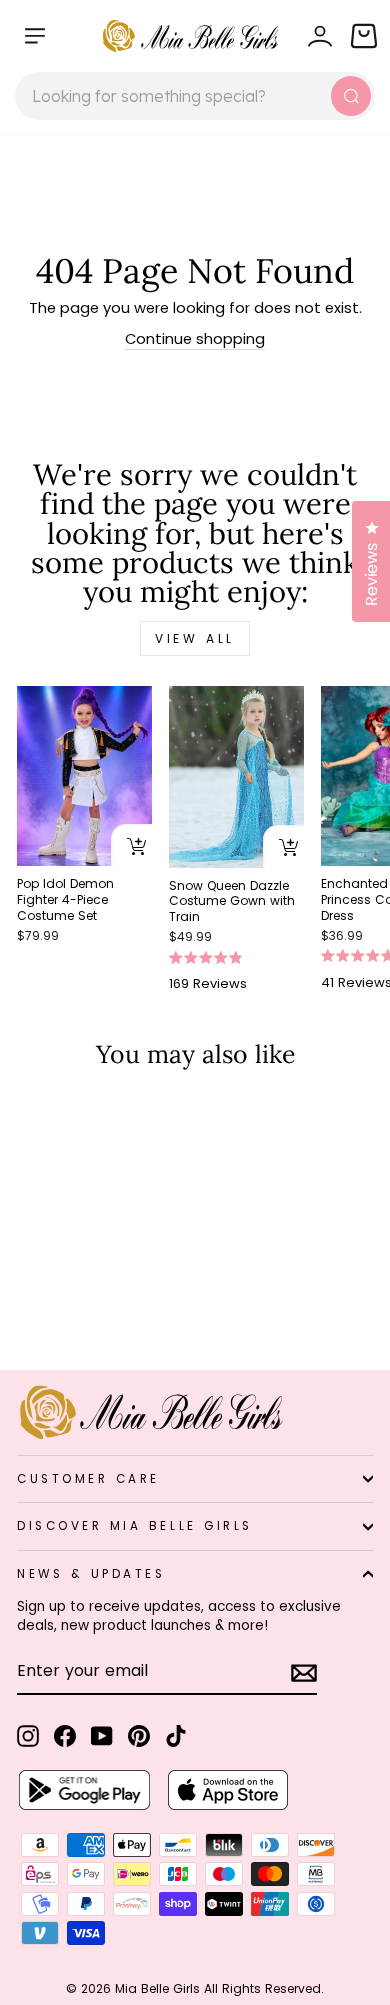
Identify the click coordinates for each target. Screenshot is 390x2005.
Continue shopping (195, 339)
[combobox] (195, 96)
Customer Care (88, 1479)
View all (195, 638)
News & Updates (91, 1574)
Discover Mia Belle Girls (135, 1526)
